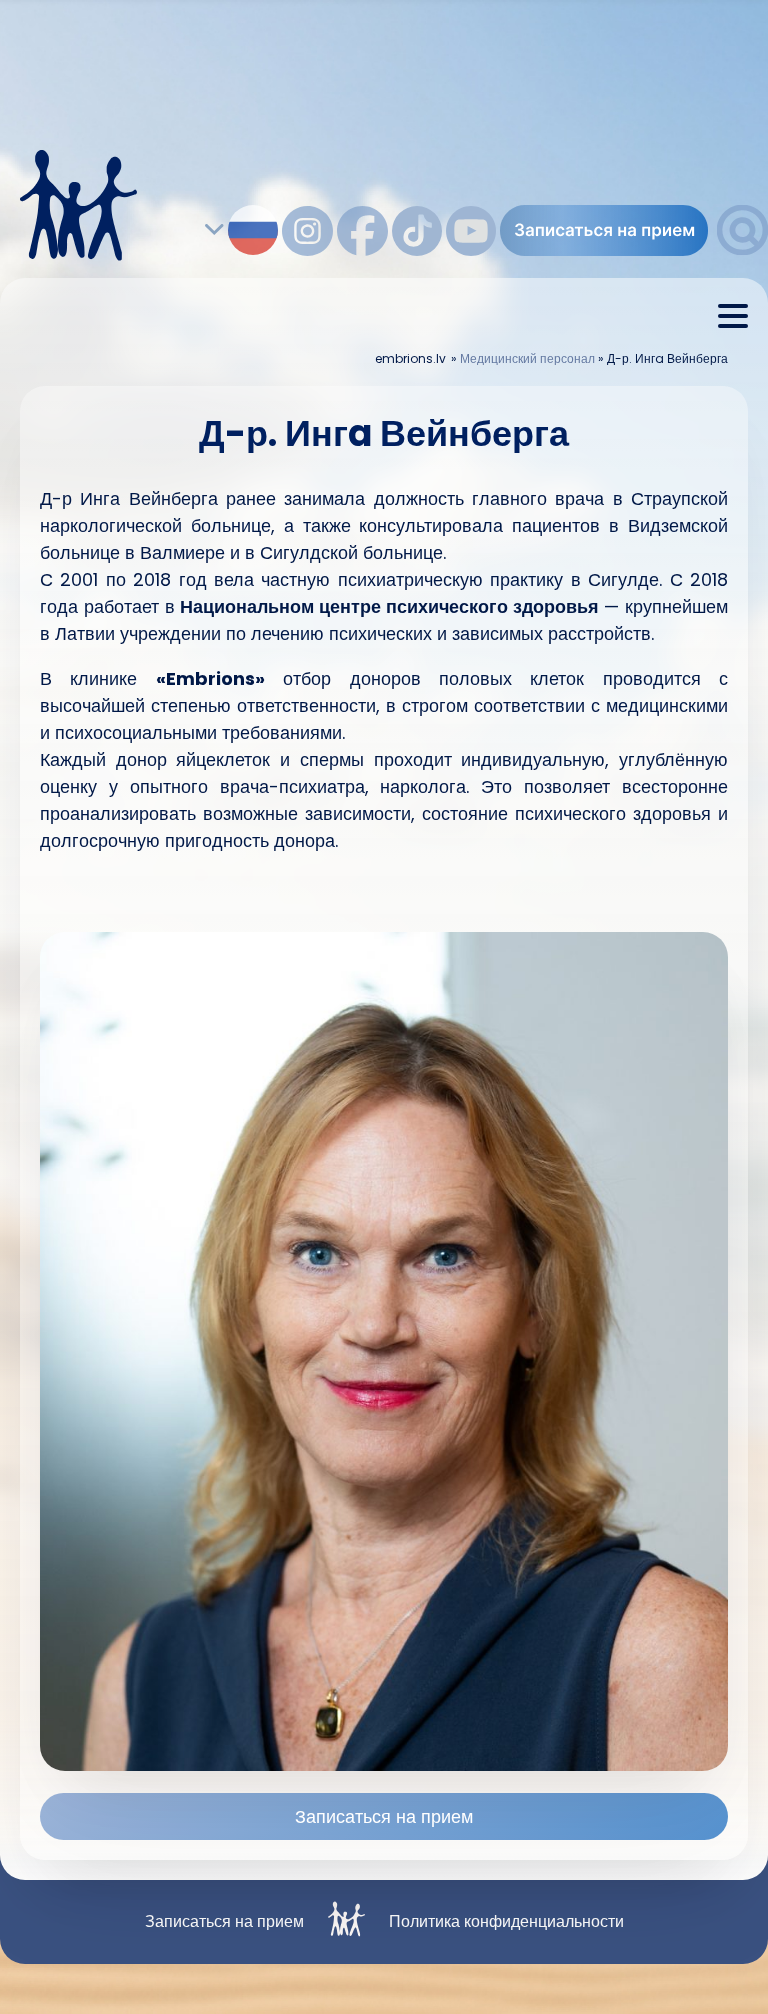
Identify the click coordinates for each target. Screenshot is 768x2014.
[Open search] (742, 249)
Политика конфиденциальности (506, 1921)
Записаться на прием (384, 1816)
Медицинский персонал (527, 358)
